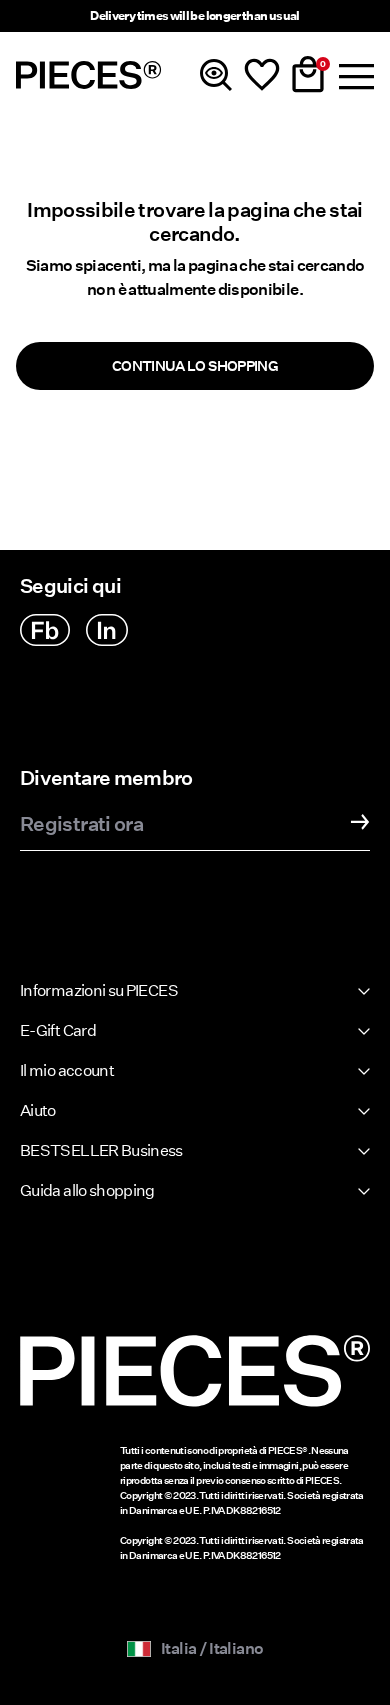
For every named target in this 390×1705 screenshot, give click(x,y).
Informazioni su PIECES (99, 990)
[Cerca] (216, 75)
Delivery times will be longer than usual (194, 15)
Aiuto (38, 1110)
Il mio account (67, 1070)
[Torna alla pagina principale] (89, 75)
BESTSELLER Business (101, 1150)
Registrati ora (81, 825)
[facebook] (45, 630)
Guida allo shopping (87, 1190)
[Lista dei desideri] (262, 75)
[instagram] (107, 630)
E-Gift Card (58, 1030)
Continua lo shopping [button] (195, 366)
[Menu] (354, 75)
